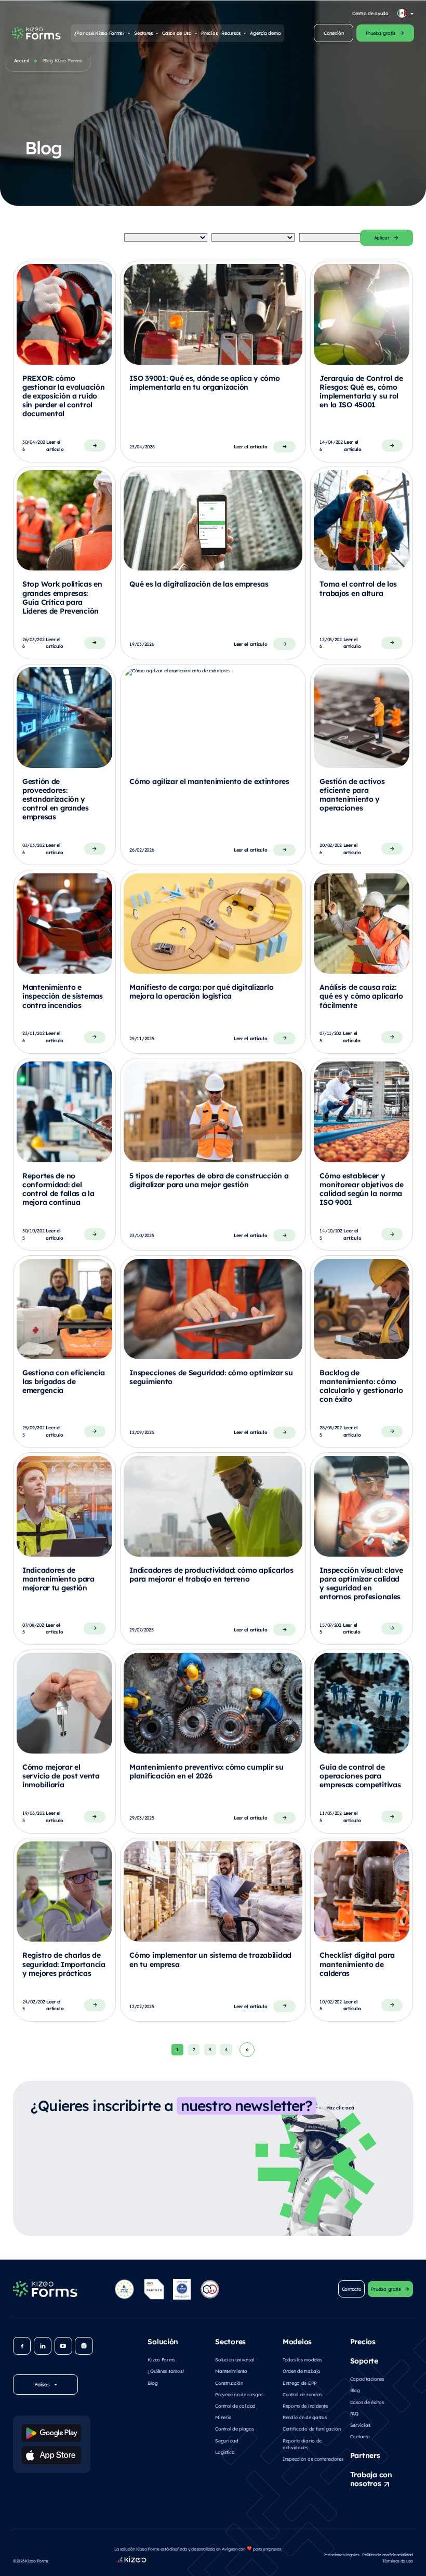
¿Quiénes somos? (166, 2371)
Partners (365, 2455)
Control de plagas (234, 2428)
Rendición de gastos (305, 2417)
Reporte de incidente (305, 2406)
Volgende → (247, 2050)
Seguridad (227, 2440)
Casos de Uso (177, 33)
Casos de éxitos (367, 2402)
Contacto (360, 2436)
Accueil (22, 60)
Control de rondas (302, 2394)
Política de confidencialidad (388, 2554)
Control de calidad (235, 2406)
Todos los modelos (302, 2359)
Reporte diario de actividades (302, 2444)
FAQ (354, 2413)
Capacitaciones (367, 2379)
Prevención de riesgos (239, 2394)
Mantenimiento (231, 2371)
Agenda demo (265, 33)
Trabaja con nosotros (371, 2479)
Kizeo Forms (161, 2359)
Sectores (143, 33)
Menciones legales (342, 2554)
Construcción (229, 2383)
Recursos (231, 33)
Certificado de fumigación (312, 2428)
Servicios (360, 2425)
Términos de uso (398, 2561)
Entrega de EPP (300, 2383)
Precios (209, 33)
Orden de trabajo (301, 2371)
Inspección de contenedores (313, 2459)
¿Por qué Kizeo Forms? (99, 33)
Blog (152, 2383)
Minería (223, 2417)
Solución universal (235, 2359)
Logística (225, 2452)
